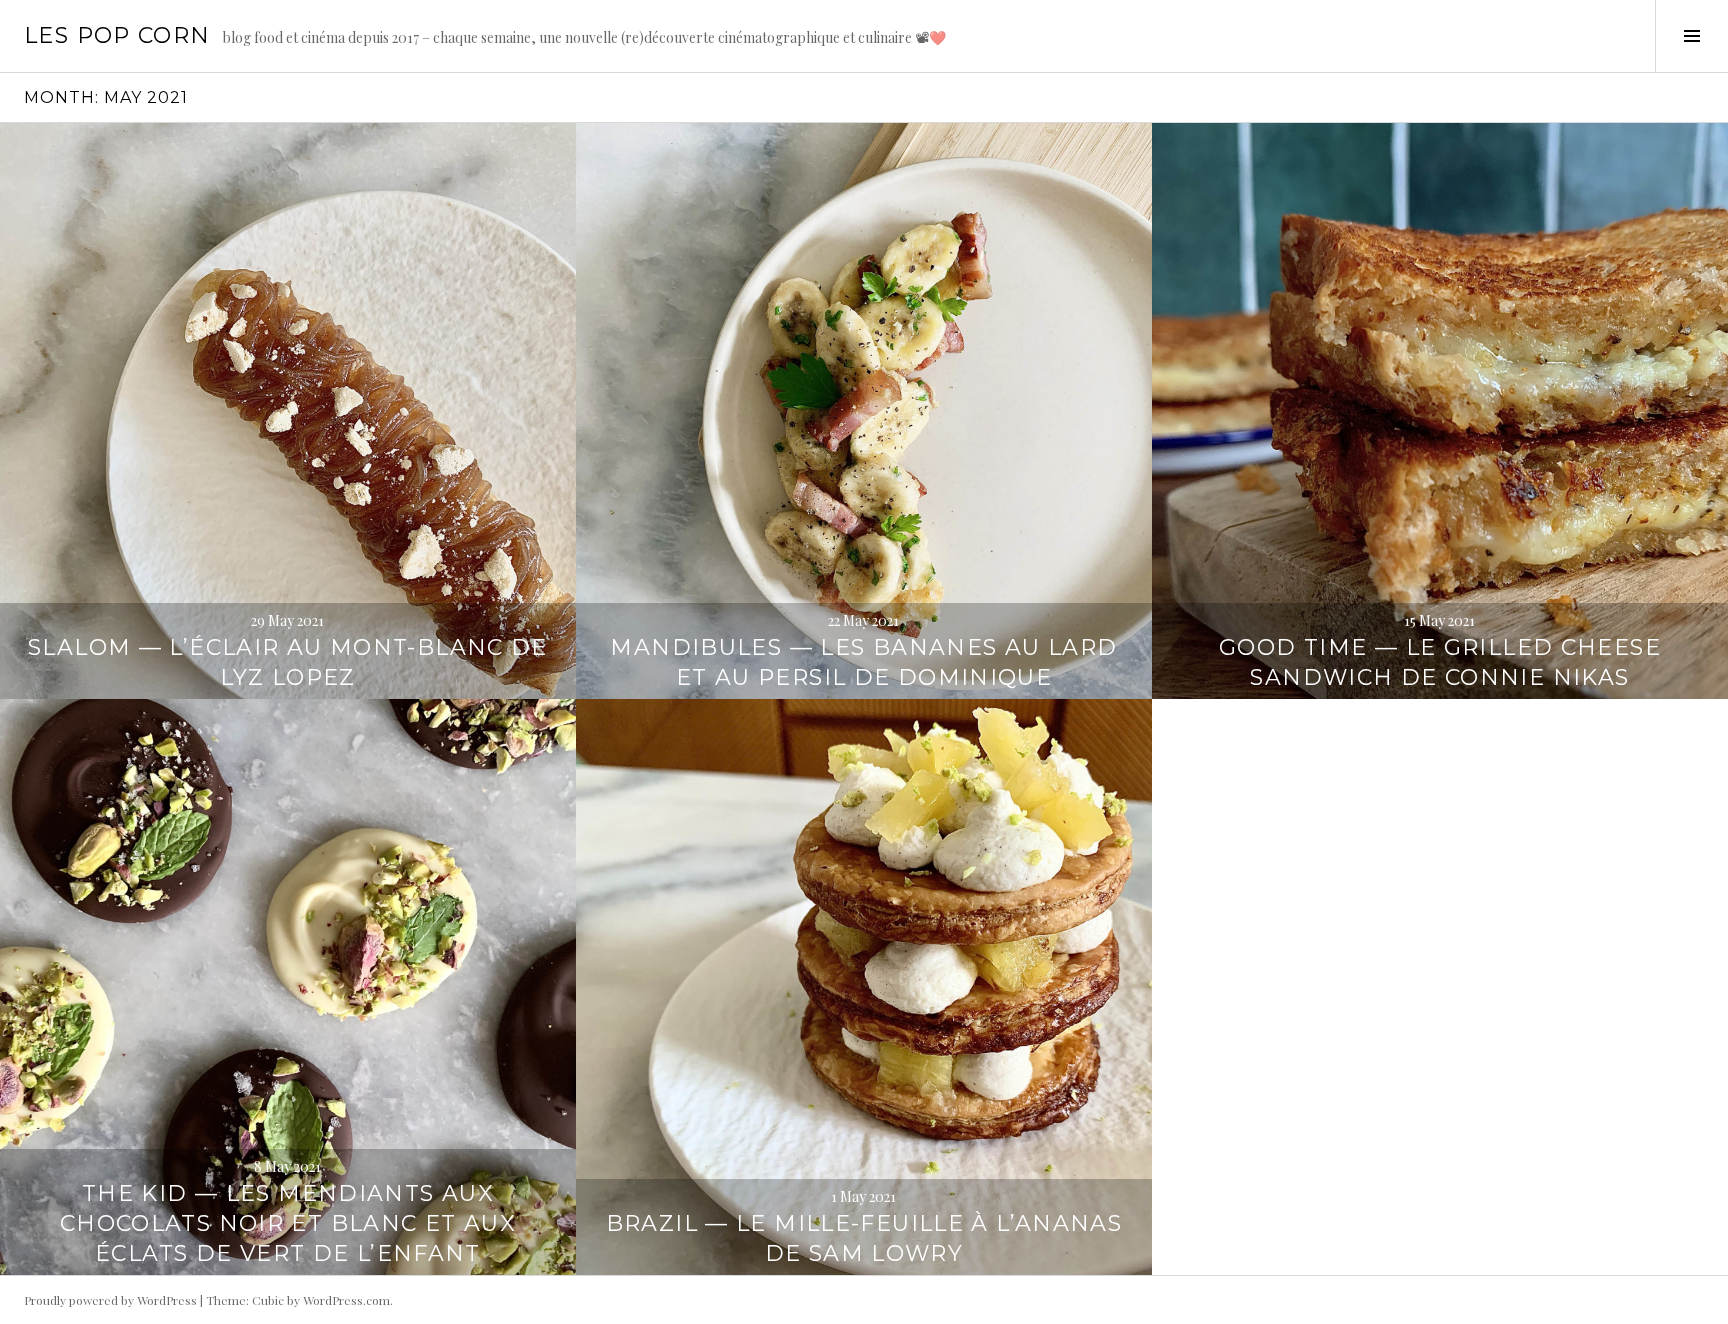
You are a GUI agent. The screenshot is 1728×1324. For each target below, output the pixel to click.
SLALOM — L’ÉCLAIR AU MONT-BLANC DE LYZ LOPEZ (288, 662)
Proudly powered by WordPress (110, 1300)
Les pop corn (117, 35)
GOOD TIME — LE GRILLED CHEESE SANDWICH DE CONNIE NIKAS (1440, 662)
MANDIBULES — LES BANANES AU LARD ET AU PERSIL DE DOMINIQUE (863, 662)
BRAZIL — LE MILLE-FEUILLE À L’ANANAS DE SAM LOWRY (864, 1238)
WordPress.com (346, 1300)
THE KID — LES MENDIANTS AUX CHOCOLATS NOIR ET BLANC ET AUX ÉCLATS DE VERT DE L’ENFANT (288, 1223)
